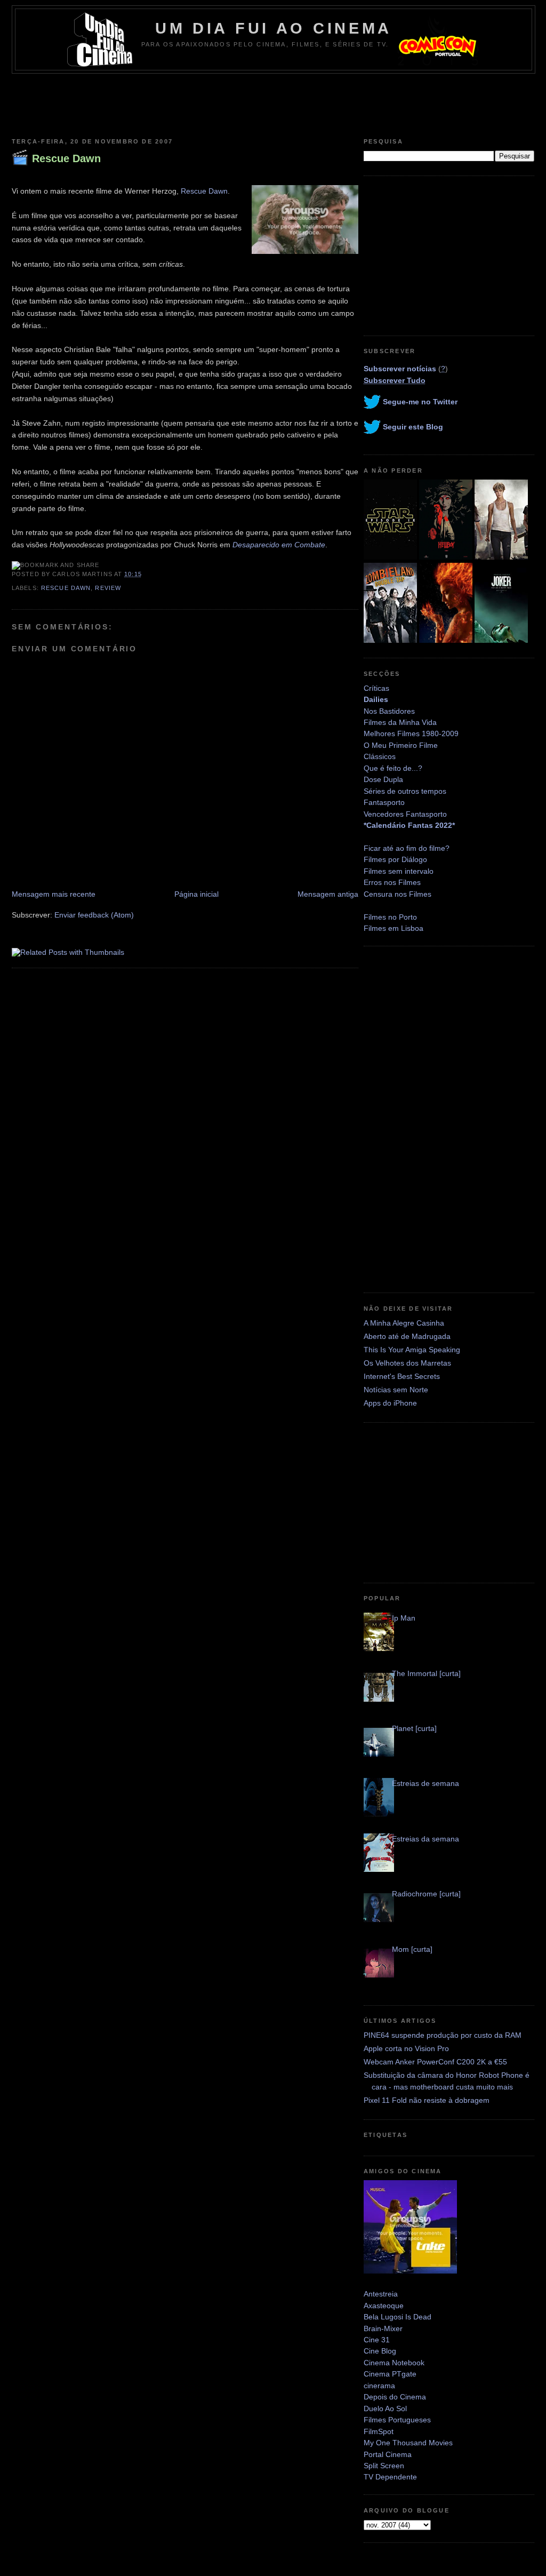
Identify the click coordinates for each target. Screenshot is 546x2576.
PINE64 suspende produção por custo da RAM (443, 2035)
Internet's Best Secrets (402, 1376)
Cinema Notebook (394, 2363)
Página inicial (196, 894)
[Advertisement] (273, 103)
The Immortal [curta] (426, 1673)
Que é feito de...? (393, 768)
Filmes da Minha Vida (400, 722)
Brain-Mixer (383, 2328)
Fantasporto (384, 802)
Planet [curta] (414, 1728)
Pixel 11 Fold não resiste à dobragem (427, 2100)
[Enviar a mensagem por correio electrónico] (145, 574)
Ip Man (404, 1618)
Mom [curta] (412, 1949)
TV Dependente (390, 2477)
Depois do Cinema (395, 2397)
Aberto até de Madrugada (407, 1336)
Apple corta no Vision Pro (406, 2048)
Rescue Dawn (66, 158)
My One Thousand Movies (408, 2443)
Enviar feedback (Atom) (94, 915)
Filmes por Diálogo (395, 859)
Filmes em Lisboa (394, 928)
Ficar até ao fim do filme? (407, 848)
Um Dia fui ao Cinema (274, 28)
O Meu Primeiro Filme (401, 745)
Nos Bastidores (389, 711)
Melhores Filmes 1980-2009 (411, 733)
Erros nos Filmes (392, 882)
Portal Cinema (388, 2454)
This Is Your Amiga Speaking (412, 1350)
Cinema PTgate (390, 2374)
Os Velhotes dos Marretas (407, 1363)
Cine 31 (377, 2340)
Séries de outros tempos (405, 791)
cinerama (379, 2386)
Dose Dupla (383, 779)
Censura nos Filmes (398, 894)
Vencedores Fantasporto (405, 814)
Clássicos (380, 756)
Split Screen (384, 2466)
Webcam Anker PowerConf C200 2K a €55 (435, 2062)
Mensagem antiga (328, 894)
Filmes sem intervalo (399, 871)
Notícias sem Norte (396, 1390)
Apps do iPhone (390, 1403)
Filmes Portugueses (397, 2420)
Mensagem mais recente (54, 894)
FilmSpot (379, 2431)
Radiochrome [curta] (426, 1894)
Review (108, 588)
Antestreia (381, 2294)
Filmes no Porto (390, 917)
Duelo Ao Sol (385, 2408)
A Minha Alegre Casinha (404, 1323)
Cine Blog (380, 2351)
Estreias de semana (425, 1783)
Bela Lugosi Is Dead (398, 2317)
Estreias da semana (425, 1839)
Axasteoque (384, 2306)
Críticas (376, 688)
